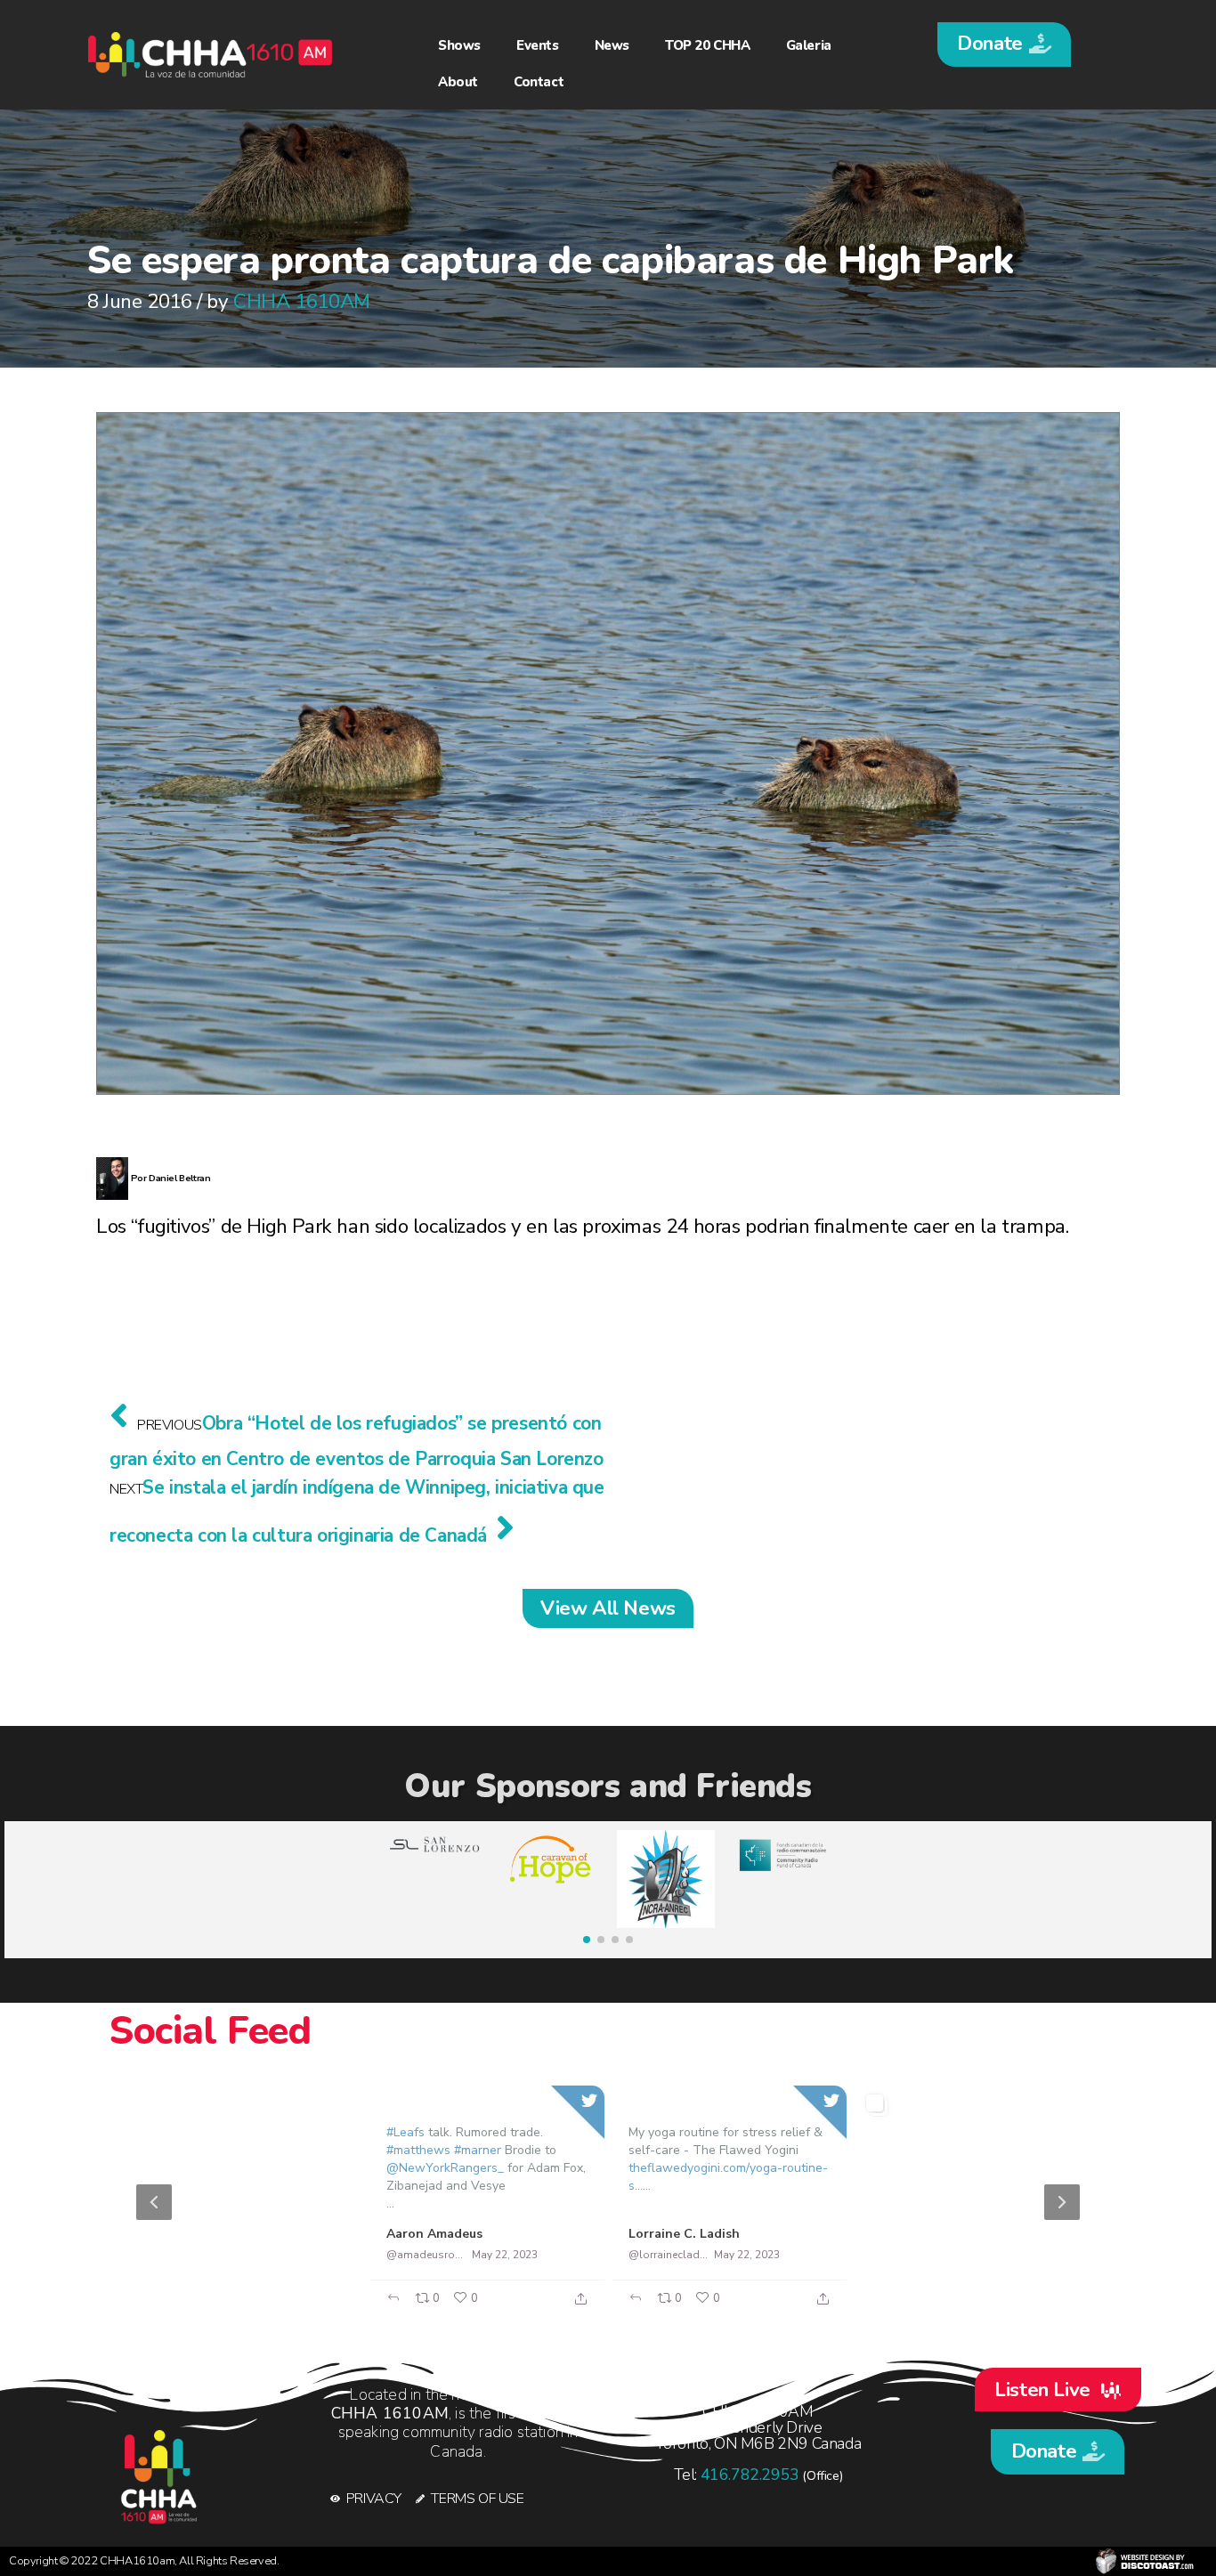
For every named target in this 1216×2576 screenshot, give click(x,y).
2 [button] (599, 2308)
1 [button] (572, 2308)
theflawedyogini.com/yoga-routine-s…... (728, 2177)
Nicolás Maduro (919, 2234)
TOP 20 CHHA (708, 45)
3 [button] (626, 2308)
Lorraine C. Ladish (684, 2234)
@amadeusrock (426, 2255)
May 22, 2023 (262, 2255)
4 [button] (653, 2308)
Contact (539, 82)
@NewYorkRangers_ (445, 2168)
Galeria (809, 45)
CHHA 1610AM (302, 301)
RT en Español (188, 2234)
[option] (608, 2202)
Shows (459, 45)
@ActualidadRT (183, 2255)
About (458, 82)
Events (538, 45)
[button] (1004, 45)
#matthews (418, 2150)
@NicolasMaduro (912, 2255)
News (612, 45)
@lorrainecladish (669, 2255)
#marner (478, 2150)
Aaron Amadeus (434, 2234)
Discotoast (1145, 2561)
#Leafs (405, 2132)
